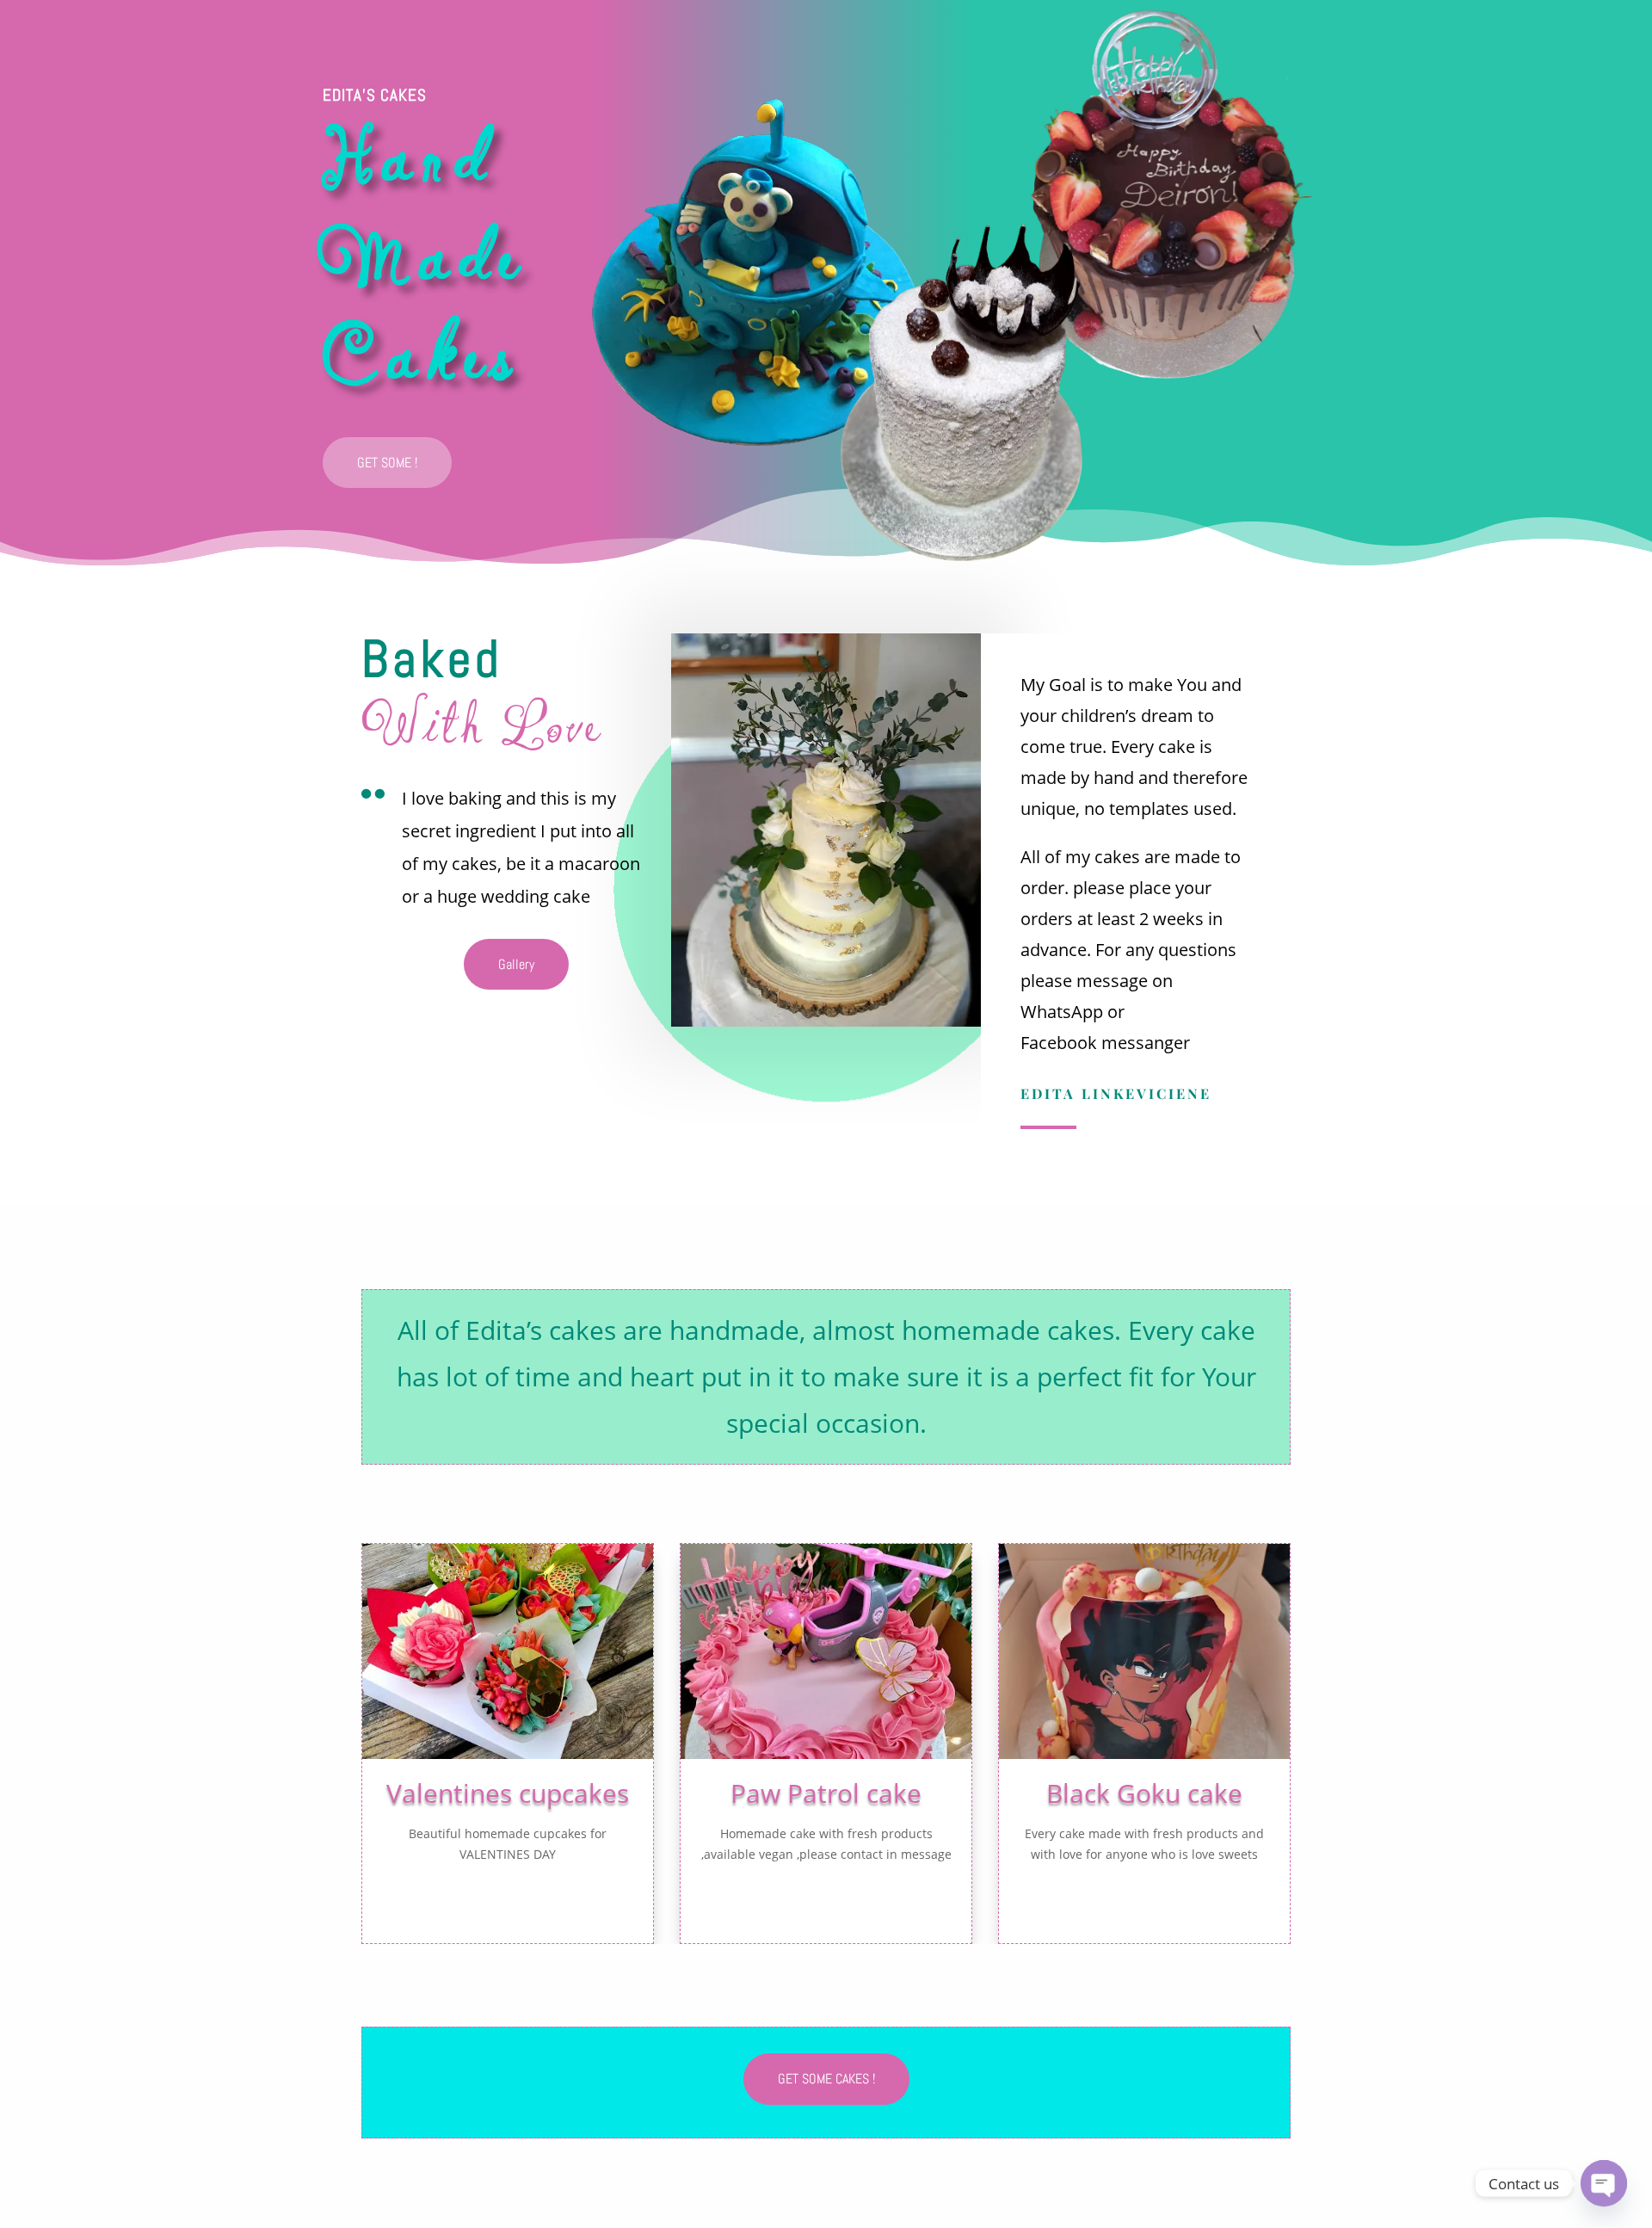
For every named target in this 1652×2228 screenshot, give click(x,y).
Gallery (516, 964)
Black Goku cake (1144, 1793)
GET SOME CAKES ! (826, 2079)
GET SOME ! (387, 463)
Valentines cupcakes (508, 1793)
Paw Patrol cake (826, 1793)
